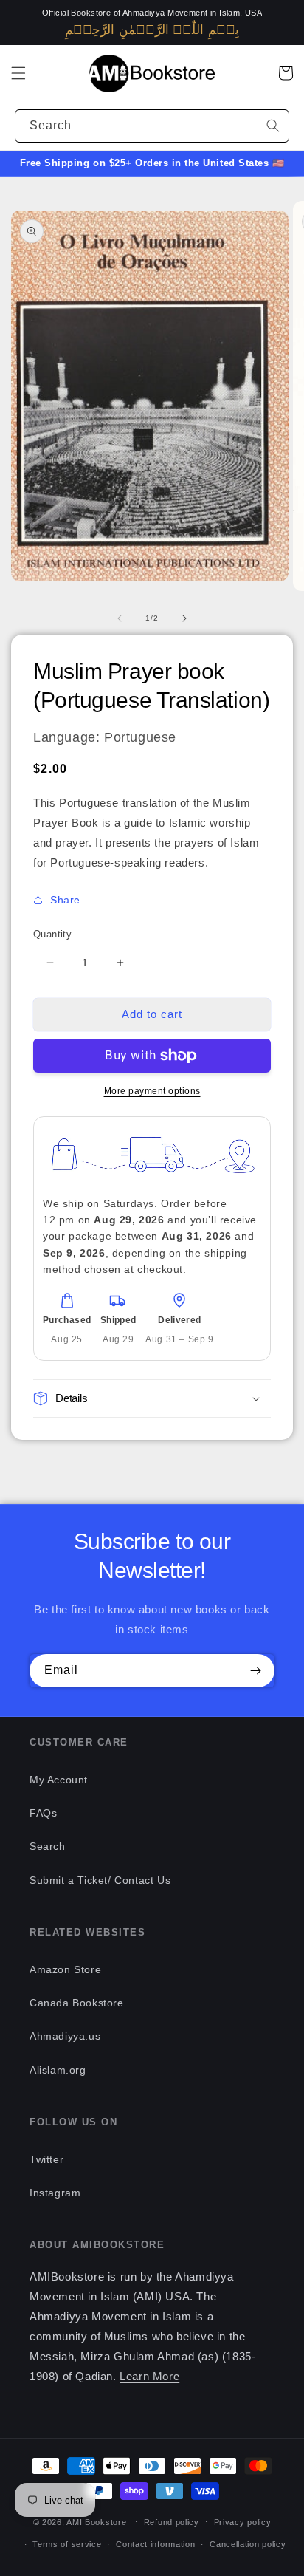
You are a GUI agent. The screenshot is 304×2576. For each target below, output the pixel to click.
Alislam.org (58, 2070)
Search (48, 1846)
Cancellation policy (248, 2544)
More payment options (152, 1091)
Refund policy (172, 2522)
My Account (59, 1780)
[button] (18, 73)
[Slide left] (120, 618)
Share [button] (65, 900)
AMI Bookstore (96, 2521)
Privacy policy (243, 2522)
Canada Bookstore (77, 2003)
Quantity (52, 934)
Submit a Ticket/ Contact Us (100, 1880)
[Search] (273, 126)
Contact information (155, 2544)
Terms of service (67, 2544)
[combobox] (152, 126)
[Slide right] (184, 618)
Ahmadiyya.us (65, 2036)
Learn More (149, 2376)
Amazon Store (65, 1969)
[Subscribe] (255, 1671)
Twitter (46, 2159)
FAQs (43, 1813)
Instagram (55, 2193)
